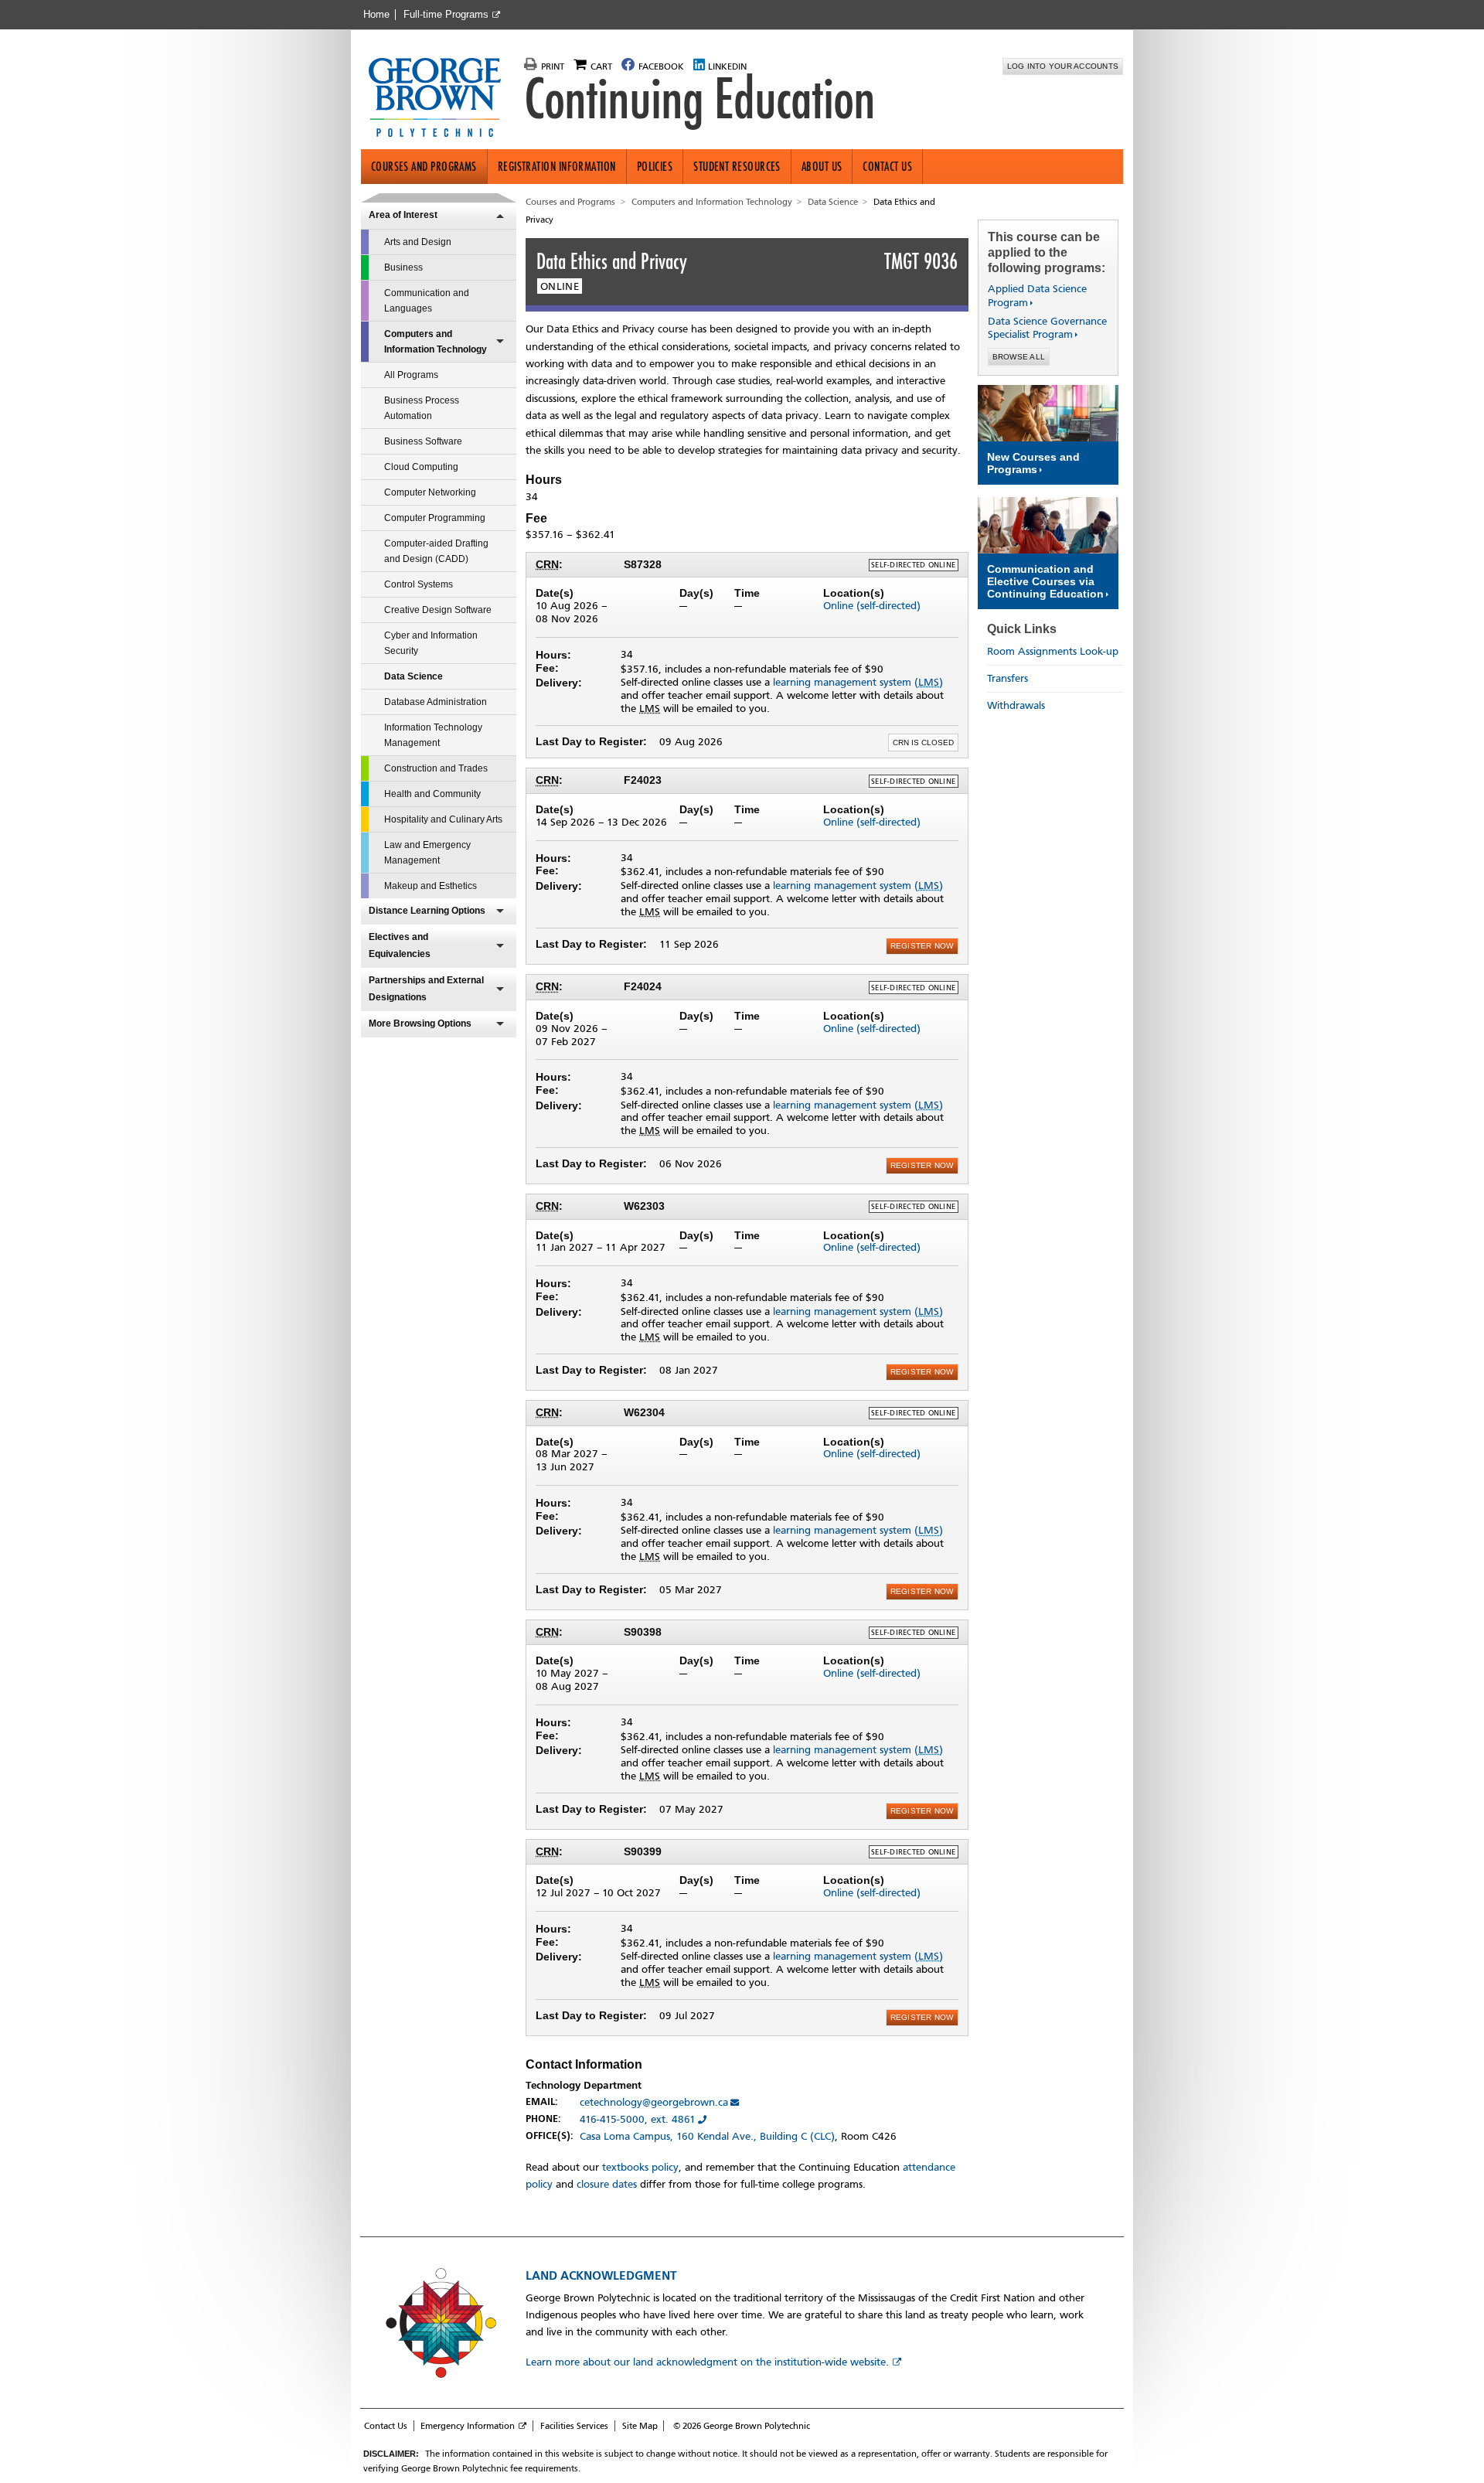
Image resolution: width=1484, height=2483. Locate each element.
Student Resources (737, 167)
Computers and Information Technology (436, 342)
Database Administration (436, 702)
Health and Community (432, 794)
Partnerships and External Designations (426, 989)
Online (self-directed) (872, 606)
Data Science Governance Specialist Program (1047, 328)
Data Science (414, 676)
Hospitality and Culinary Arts (443, 819)
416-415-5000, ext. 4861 (638, 2119)
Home (376, 15)
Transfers (1007, 678)
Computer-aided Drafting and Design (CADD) (436, 551)
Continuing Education (699, 99)
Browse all (1019, 357)
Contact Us (887, 167)
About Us (822, 167)
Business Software (423, 441)
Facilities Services (574, 2426)
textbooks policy (640, 2167)
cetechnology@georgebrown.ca (654, 2102)
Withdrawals (1016, 705)
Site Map (640, 2426)
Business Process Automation (422, 408)
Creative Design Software (438, 610)
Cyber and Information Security (431, 643)
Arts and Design (418, 242)
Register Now (922, 946)
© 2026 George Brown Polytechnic (742, 2426)
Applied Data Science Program (1037, 296)
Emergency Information (468, 2426)
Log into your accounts (1063, 66)
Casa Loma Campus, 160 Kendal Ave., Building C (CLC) (707, 2136)
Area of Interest (403, 215)
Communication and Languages (427, 301)
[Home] (441, 99)
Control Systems (419, 584)
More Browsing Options (420, 1024)
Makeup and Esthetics (431, 886)
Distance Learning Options (427, 911)
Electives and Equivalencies (400, 945)
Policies (655, 167)
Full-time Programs (446, 15)
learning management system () (858, 682)
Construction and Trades (436, 768)
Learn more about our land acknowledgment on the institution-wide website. (707, 2362)
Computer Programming (435, 518)
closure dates (607, 2184)
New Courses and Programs (1033, 463)
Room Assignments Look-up (1053, 651)
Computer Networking (430, 492)
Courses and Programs (424, 167)
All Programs (411, 375)
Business (403, 267)
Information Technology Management (433, 735)
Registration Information (557, 167)
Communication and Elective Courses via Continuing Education (1045, 581)
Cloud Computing (421, 467)
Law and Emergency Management (427, 853)
